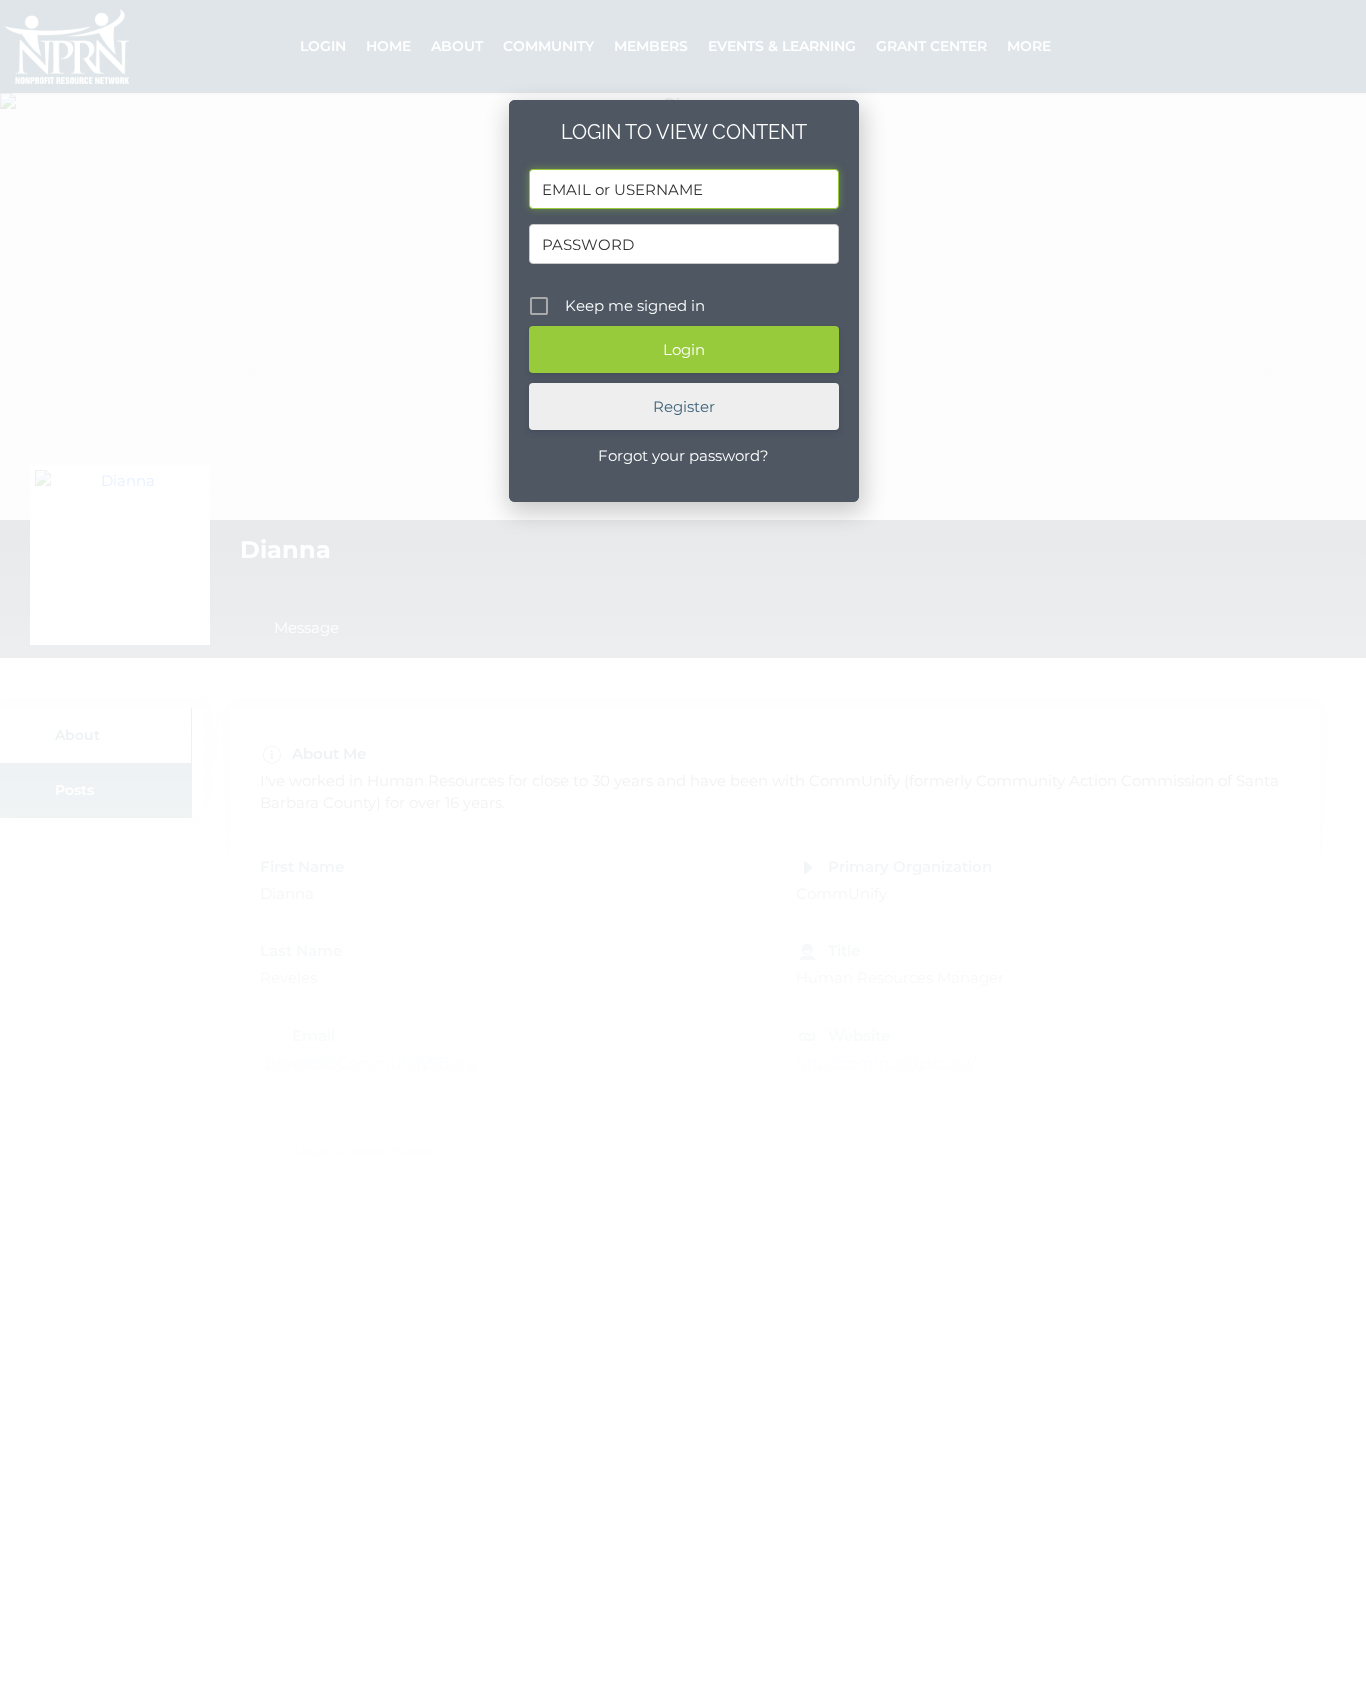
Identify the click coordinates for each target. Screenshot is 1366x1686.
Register (684, 406)
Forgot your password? (683, 455)
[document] (683, 843)
